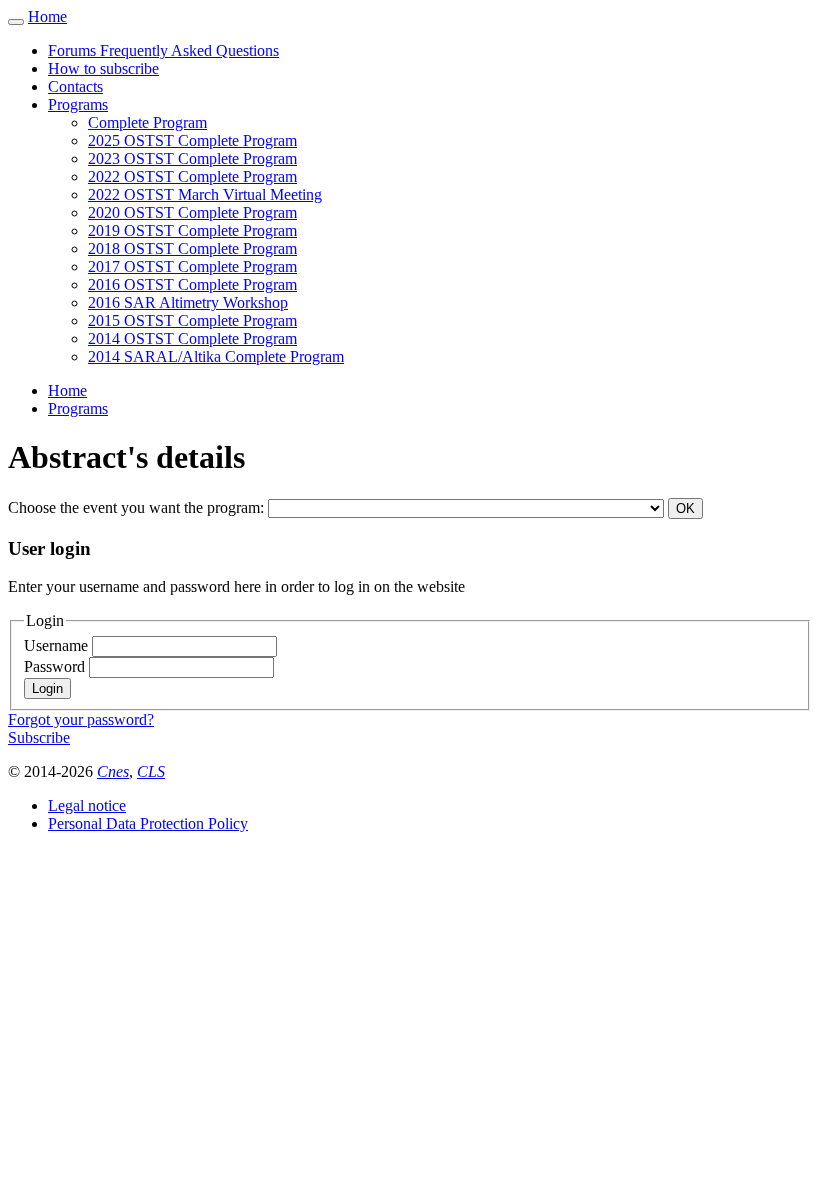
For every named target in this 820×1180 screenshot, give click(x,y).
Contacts (75, 86)
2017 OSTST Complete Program (192, 266)
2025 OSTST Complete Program (192, 140)
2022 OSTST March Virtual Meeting (205, 194)
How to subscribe (103, 68)
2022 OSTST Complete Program (192, 176)
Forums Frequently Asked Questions (163, 50)
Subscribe (39, 737)
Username (58, 645)
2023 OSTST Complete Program (192, 158)
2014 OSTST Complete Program (192, 338)
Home (47, 16)
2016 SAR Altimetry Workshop (188, 302)
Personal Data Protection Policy (148, 823)
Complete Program (147, 122)
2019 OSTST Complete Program (192, 230)
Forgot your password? (81, 719)
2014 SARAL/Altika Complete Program (216, 356)
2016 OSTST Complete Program (192, 284)
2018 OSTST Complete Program (192, 248)
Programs (78, 104)
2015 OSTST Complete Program (192, 320)
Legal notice (87, 805)
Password (56, 666)
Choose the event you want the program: (138, 507)
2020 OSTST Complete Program (192, 212)
